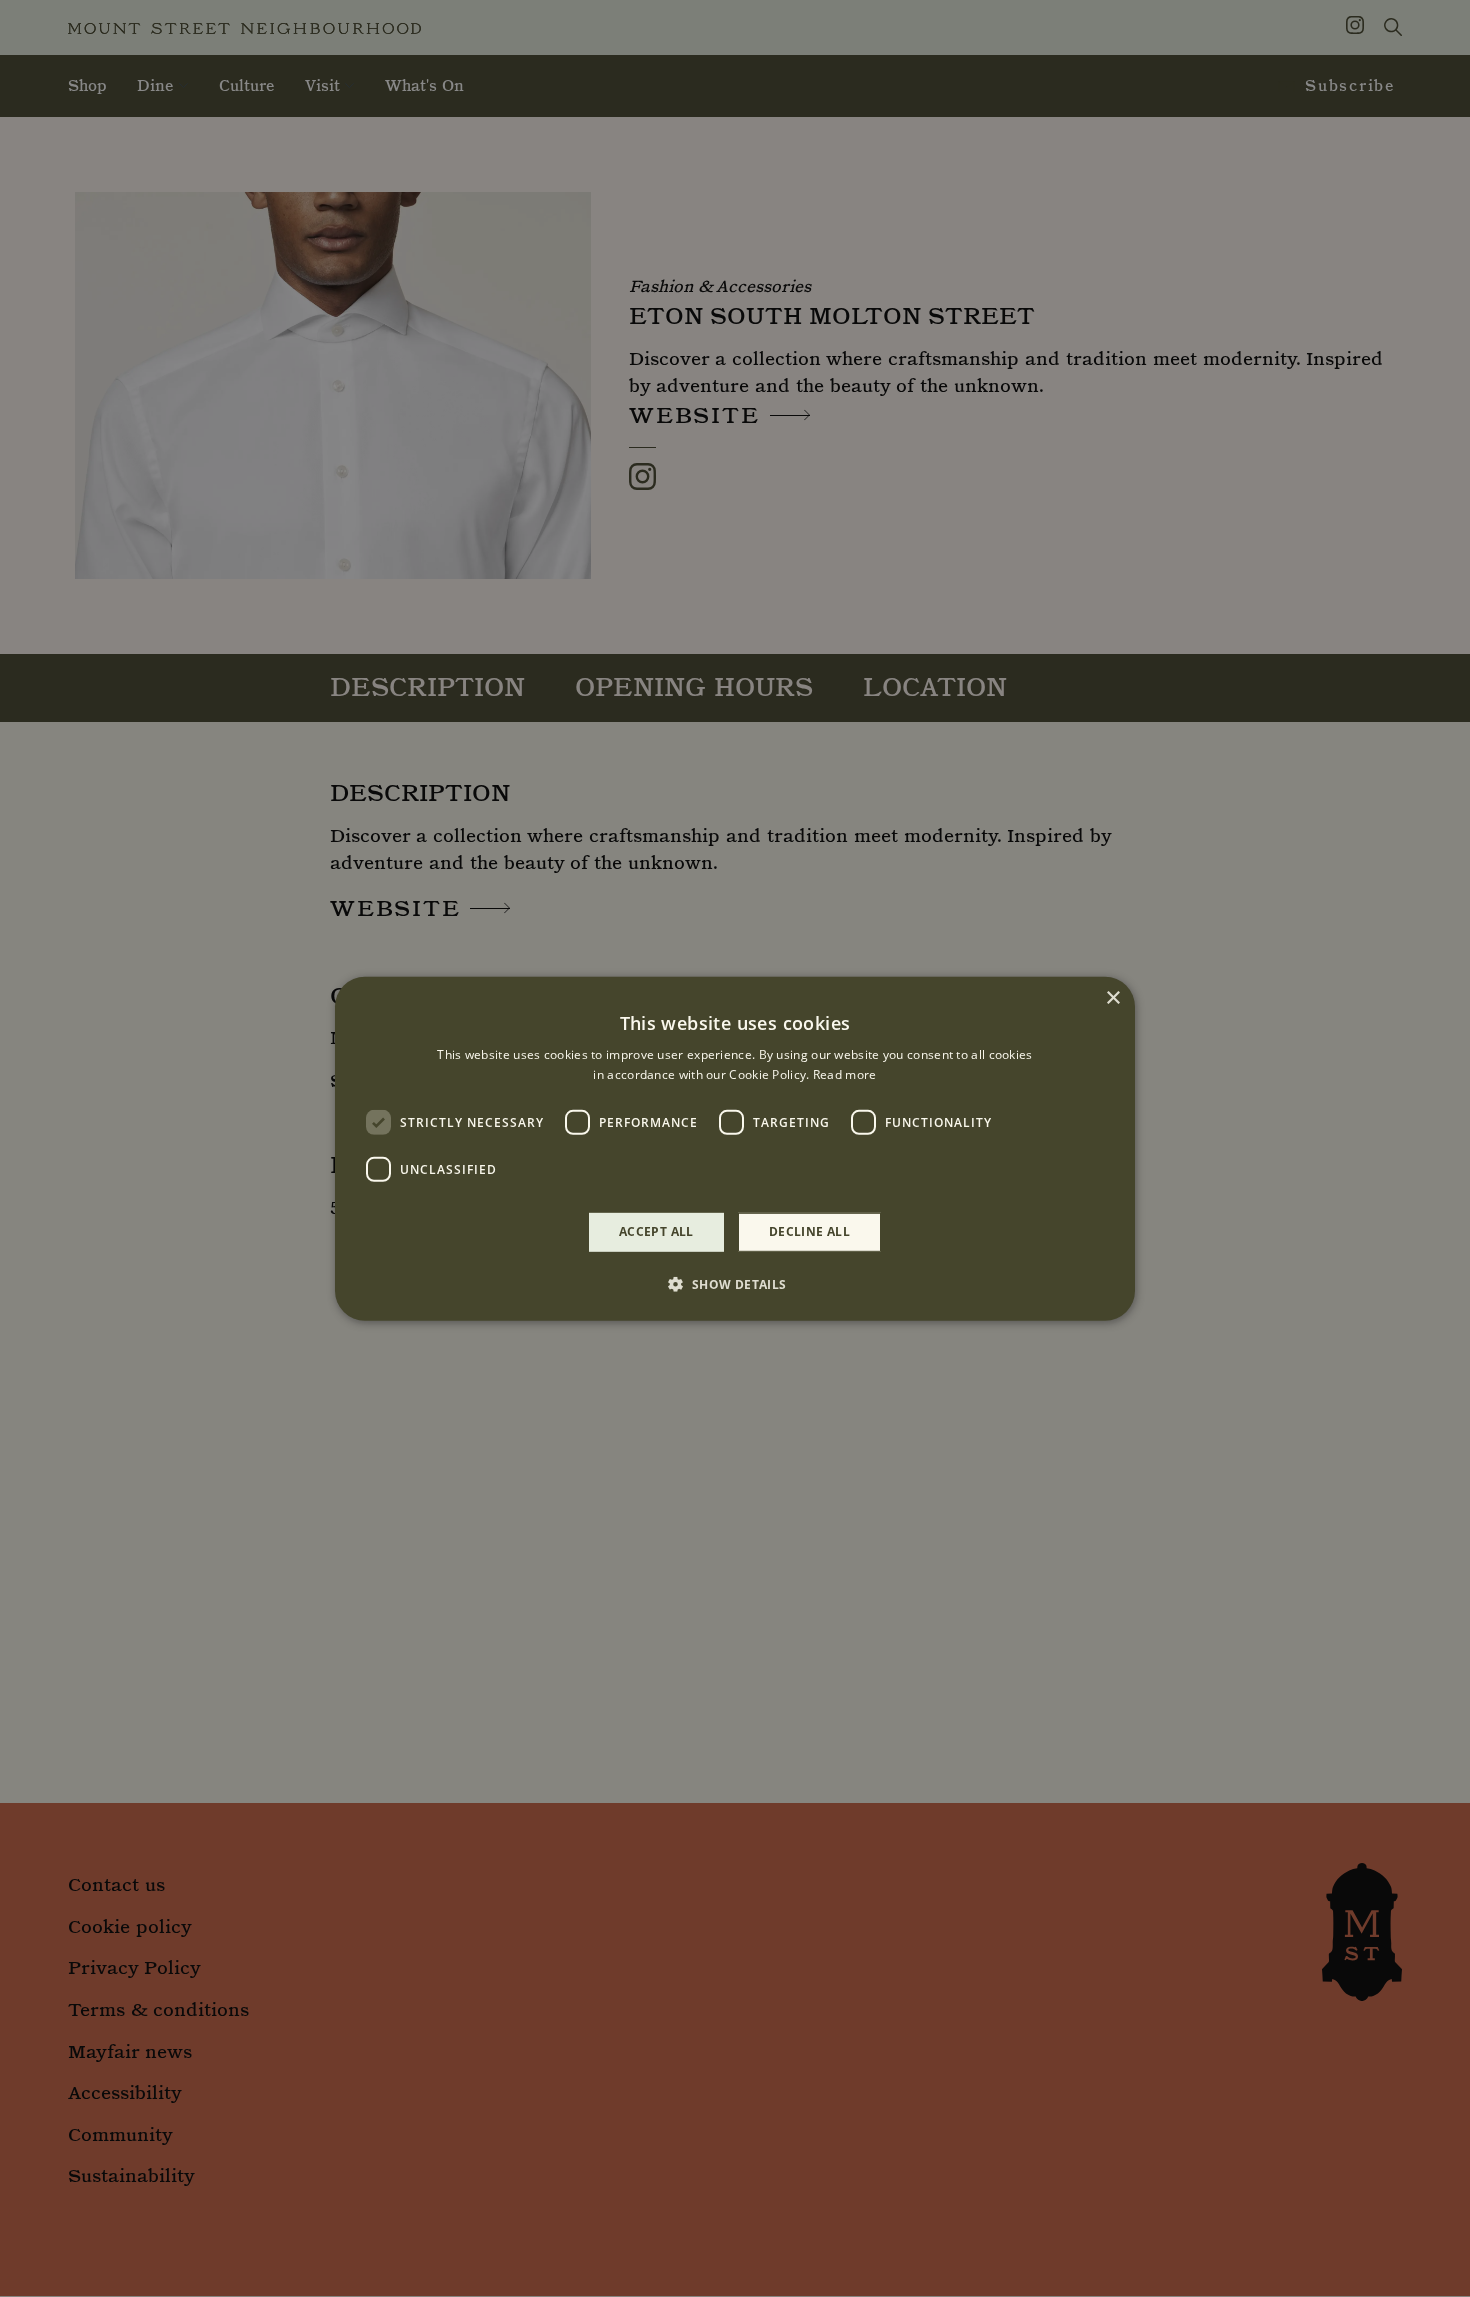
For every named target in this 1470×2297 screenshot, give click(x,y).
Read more (845, 1074)
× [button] (1112, 997)
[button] (734, 1284)
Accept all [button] (656, 1231)
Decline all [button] (809, 1231)
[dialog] (735, 1148)
